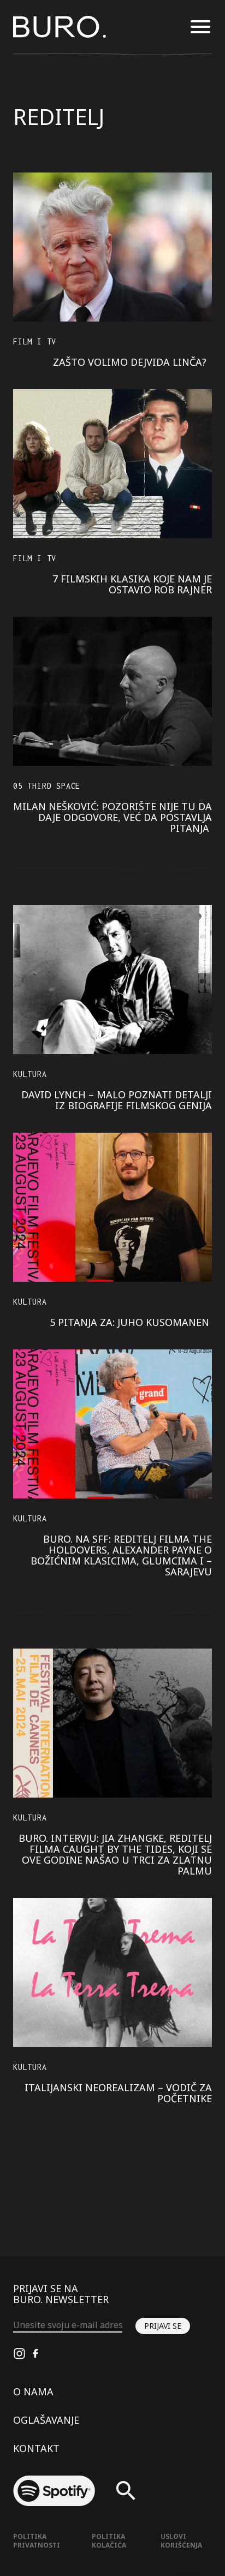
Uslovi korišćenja (181, 2541)
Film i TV (35, 341)
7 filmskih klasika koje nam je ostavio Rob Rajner (132, 584)
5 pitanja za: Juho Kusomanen (131, 1322)
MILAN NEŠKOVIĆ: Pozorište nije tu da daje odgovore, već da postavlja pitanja (112, 817)
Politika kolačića (109, 2541)
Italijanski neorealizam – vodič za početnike (118, 2093)
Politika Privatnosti (37, 2541)
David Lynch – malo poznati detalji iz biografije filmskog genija (117, 1100)
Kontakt (36, 2448)
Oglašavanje (46, 2420)
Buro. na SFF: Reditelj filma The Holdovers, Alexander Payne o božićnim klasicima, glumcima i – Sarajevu (121, 1555)
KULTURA (30, 1074)
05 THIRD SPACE (47, 786)
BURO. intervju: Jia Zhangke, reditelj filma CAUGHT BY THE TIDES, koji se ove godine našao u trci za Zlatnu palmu (115, 1854)
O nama (33, 2391)
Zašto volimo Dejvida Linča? (132, 362)
